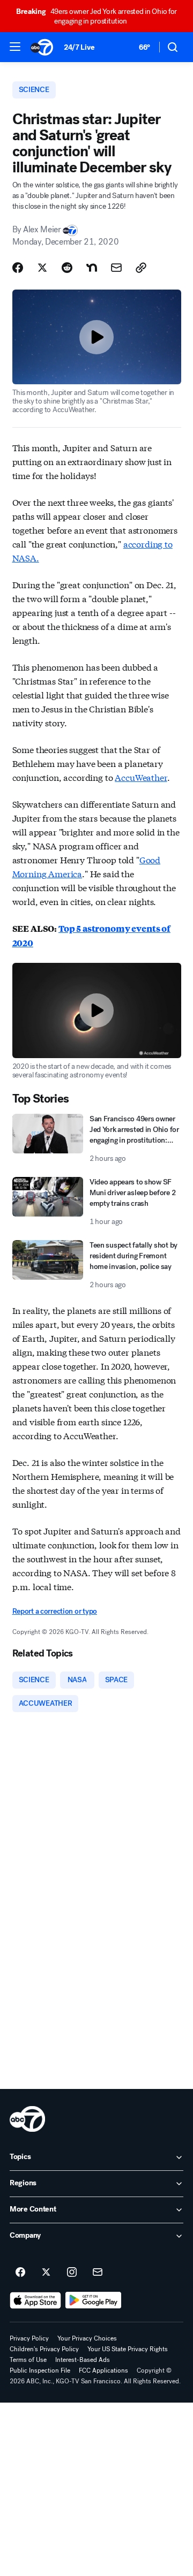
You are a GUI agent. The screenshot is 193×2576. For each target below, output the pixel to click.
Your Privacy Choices (87, 2338)
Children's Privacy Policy (44, 2349)
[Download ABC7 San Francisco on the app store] (35, 2300)
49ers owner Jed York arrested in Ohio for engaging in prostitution (96, 16)
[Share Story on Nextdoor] (92, 268)
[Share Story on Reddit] (67, 268)
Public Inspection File (40, 2370)
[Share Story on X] (42, 268)
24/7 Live (79, 47)
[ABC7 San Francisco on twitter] (46, 2273)
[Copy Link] (141, 268)
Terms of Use (28, 2360)
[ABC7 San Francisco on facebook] (20, 2273)
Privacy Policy (29, 2338)
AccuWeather (141, 777)
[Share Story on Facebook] (18, 268)
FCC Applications (103, 2370)
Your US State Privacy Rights (128, 2349)
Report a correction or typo (55, 1611)
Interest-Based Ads (83, 2360)
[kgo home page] (27, 2119)
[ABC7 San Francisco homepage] (42, 47)
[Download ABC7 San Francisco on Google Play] (94, 2300)
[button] (15, 47)
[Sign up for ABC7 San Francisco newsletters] (98, 2273)
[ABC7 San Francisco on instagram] (72, 2273)
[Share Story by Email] (116, 268)
